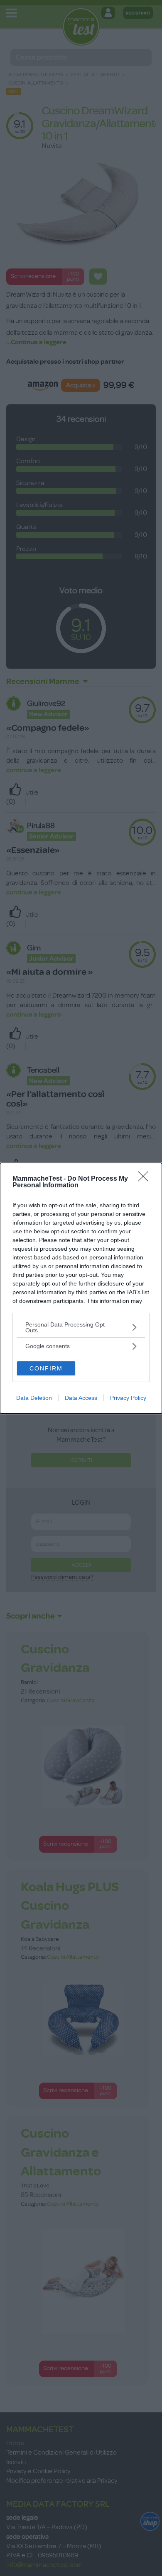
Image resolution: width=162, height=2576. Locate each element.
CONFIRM (46, 1368)
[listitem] (81, 1327)
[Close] (146, 1179)
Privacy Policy (128, 1398)
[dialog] (81, 1288)
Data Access (81, 1398)
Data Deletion (34, 1398)
